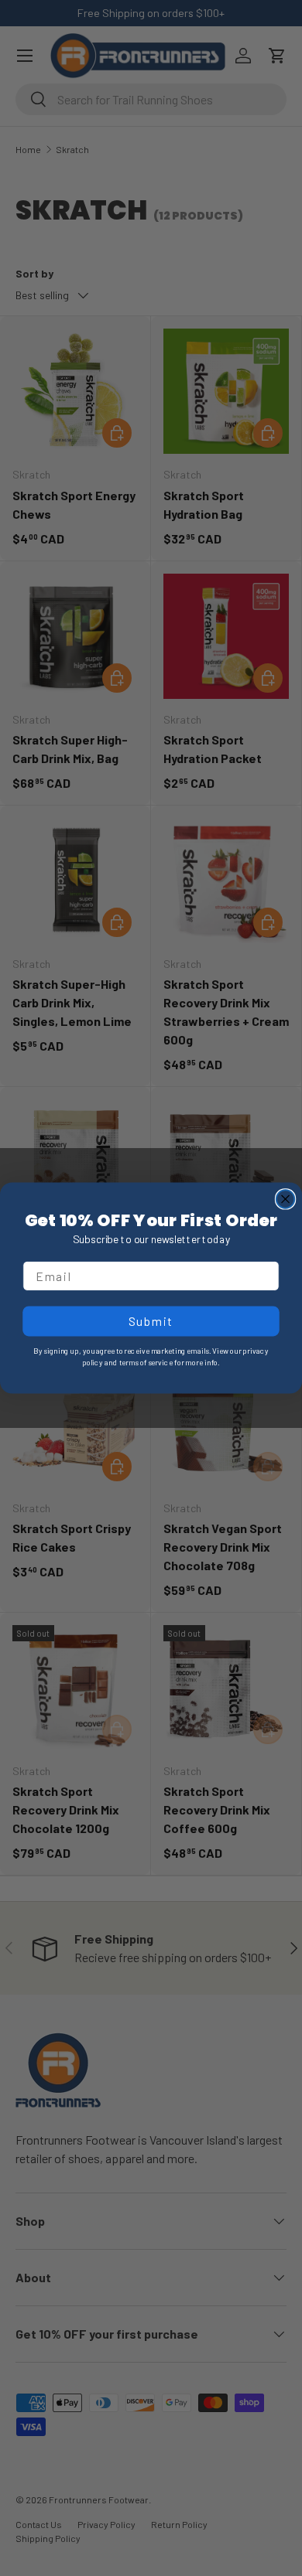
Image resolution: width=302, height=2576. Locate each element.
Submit (151, 1321)
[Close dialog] (285, 1199)
